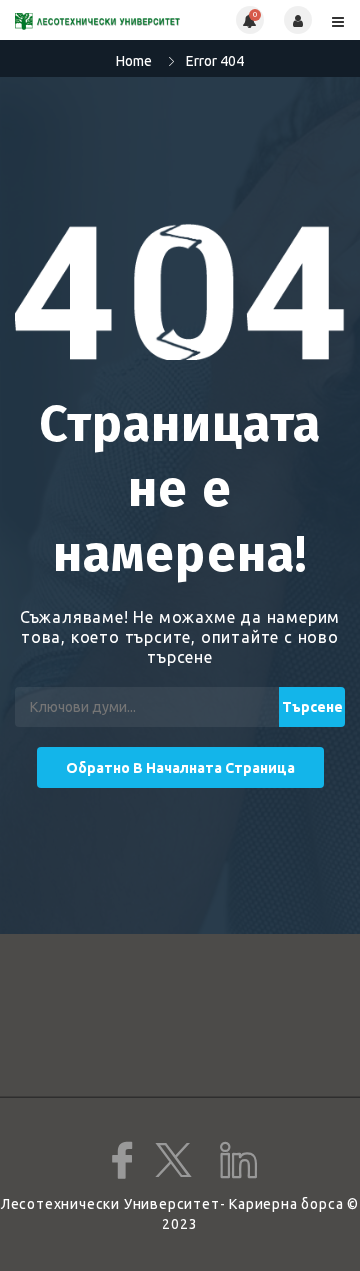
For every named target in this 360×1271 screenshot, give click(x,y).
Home (134, 61)
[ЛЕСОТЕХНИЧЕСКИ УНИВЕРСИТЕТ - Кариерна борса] (97, 20)
